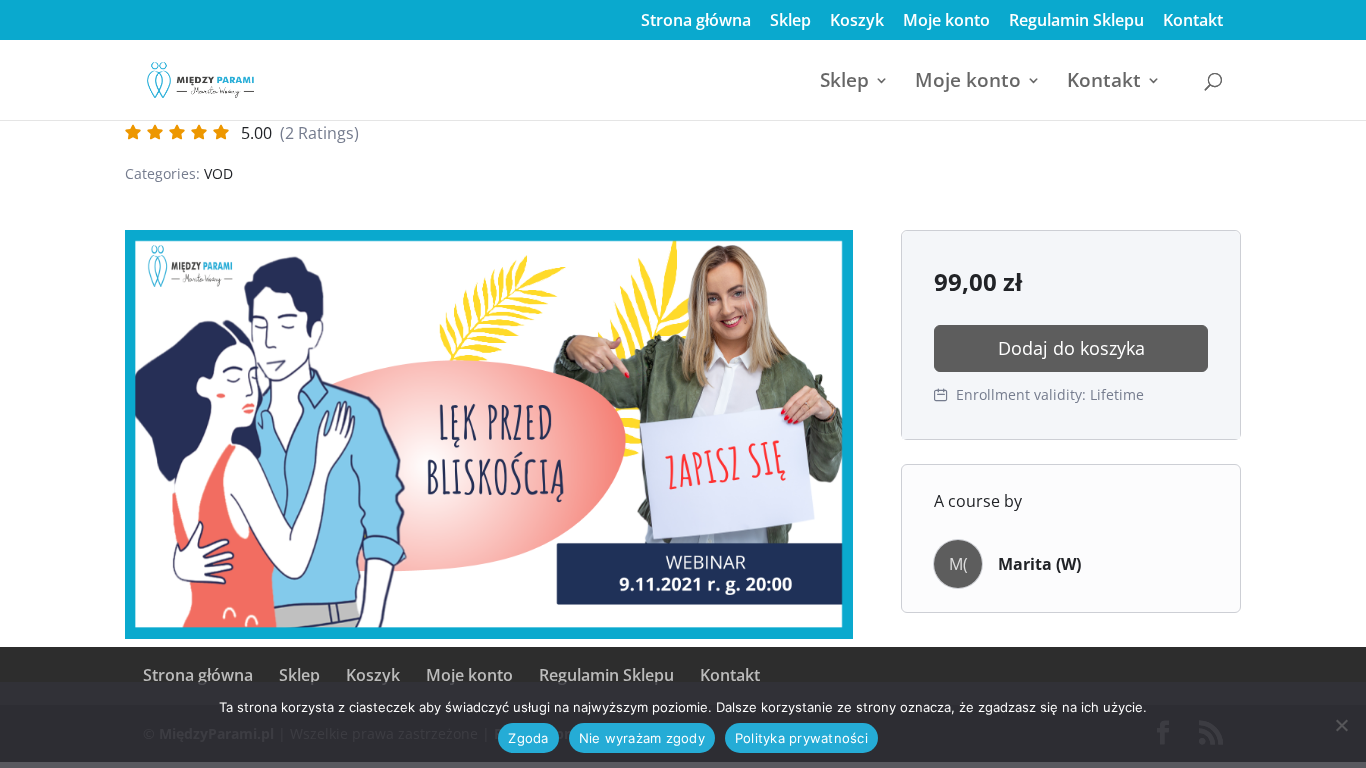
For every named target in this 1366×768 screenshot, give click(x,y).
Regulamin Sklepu (1076, 21)
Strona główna (696, 21)
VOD (218, 173)
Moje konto (946, 21)
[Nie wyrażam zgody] (1341, 725)
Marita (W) (1039, 564)
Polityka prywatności (801, 738)
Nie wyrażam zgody (642, 738)
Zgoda (528, 738)
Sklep (790, 21)
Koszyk (857, 21)
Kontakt (1193, 21)
